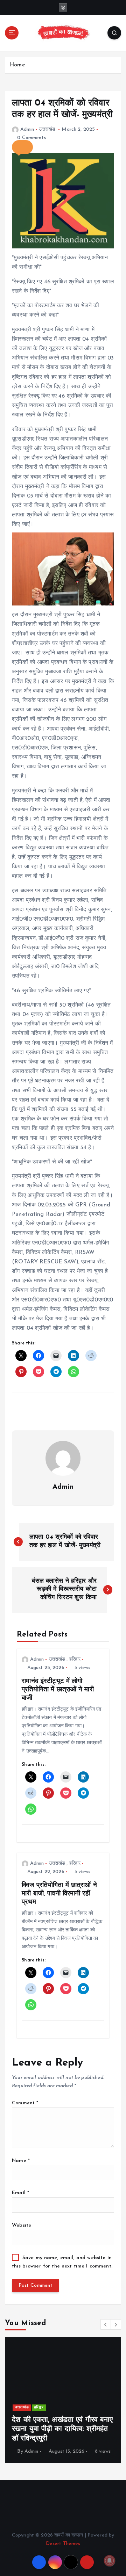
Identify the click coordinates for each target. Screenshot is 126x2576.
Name (21, 2161)
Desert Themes (63, 2544)
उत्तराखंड (47, 129)
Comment (25, 2103)
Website (22, 2225)
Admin (27, 129)
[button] (22, 147)
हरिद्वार (75, 1659)
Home (17, 65)
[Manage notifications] (110, 2561)
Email (20, 2193)
